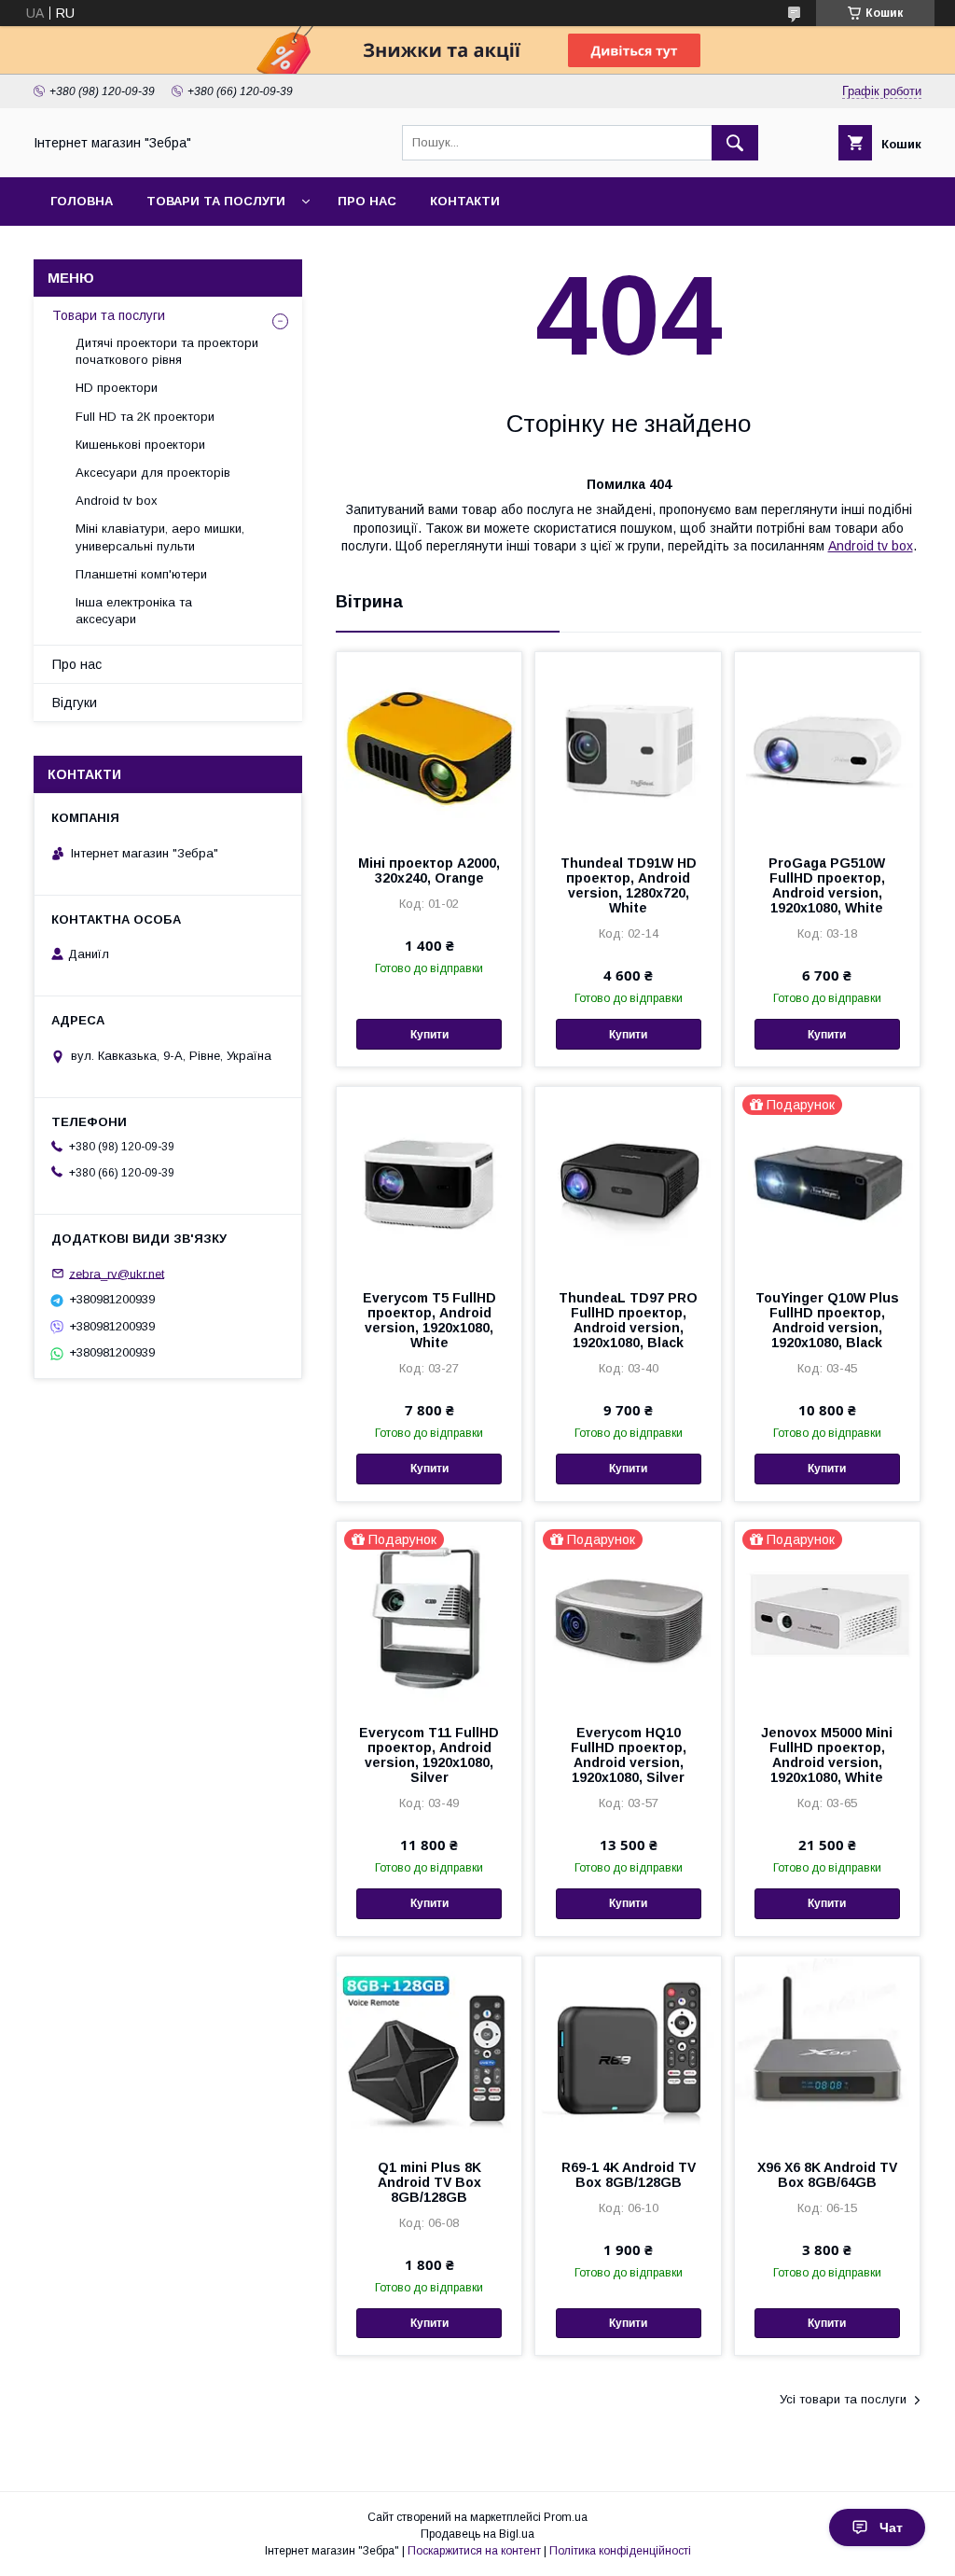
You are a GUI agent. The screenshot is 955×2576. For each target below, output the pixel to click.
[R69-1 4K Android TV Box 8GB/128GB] (628, 2050)
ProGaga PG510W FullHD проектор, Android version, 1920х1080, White (827, 885)
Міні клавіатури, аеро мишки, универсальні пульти (160, 537)
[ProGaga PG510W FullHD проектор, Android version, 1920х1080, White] (827, 745)
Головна (82, 201)
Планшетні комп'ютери (141, 574)
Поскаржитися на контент (474, 2551)
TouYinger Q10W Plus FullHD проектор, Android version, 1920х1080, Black (827, 1320)
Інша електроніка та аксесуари (134, 611)
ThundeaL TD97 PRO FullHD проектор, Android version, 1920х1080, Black (628, 1320)
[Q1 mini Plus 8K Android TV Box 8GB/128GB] (429, 2050)
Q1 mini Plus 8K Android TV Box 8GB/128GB (429, 2182)
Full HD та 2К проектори (145, 417)
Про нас (367, 201)
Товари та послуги (216, 201)
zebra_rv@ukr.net (117, 1273)
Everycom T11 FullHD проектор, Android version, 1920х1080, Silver (429, 1755)
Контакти (465, 201)
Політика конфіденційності (620, 2551)
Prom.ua (566, 2517)
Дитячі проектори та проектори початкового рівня (167, 351)
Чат (891, 2527)
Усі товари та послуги (843, 2399)
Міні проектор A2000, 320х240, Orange (429, 870)
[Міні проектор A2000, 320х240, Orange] (429, 745)
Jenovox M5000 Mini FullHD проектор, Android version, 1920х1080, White (827, 1755)
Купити (429, 1035)
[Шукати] (735, 143)
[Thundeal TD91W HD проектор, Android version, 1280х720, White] (628, 745)
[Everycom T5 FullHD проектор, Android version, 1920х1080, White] (429, 1180)
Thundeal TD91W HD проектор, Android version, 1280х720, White (629, 885)
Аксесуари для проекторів (153, 473)
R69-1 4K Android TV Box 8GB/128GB (629, 2175)
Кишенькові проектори (140, 445)
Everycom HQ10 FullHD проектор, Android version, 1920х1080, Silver (629, 1755)
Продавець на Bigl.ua (477, 2534)
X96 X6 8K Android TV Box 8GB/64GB (827, 2175)
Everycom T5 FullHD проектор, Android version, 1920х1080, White (429, 1320)
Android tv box (871, 546)
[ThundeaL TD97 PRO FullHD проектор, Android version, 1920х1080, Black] (628, 1180)
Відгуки (75, 703)
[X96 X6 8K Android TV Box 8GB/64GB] (827, 2050)
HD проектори (117, 388)
